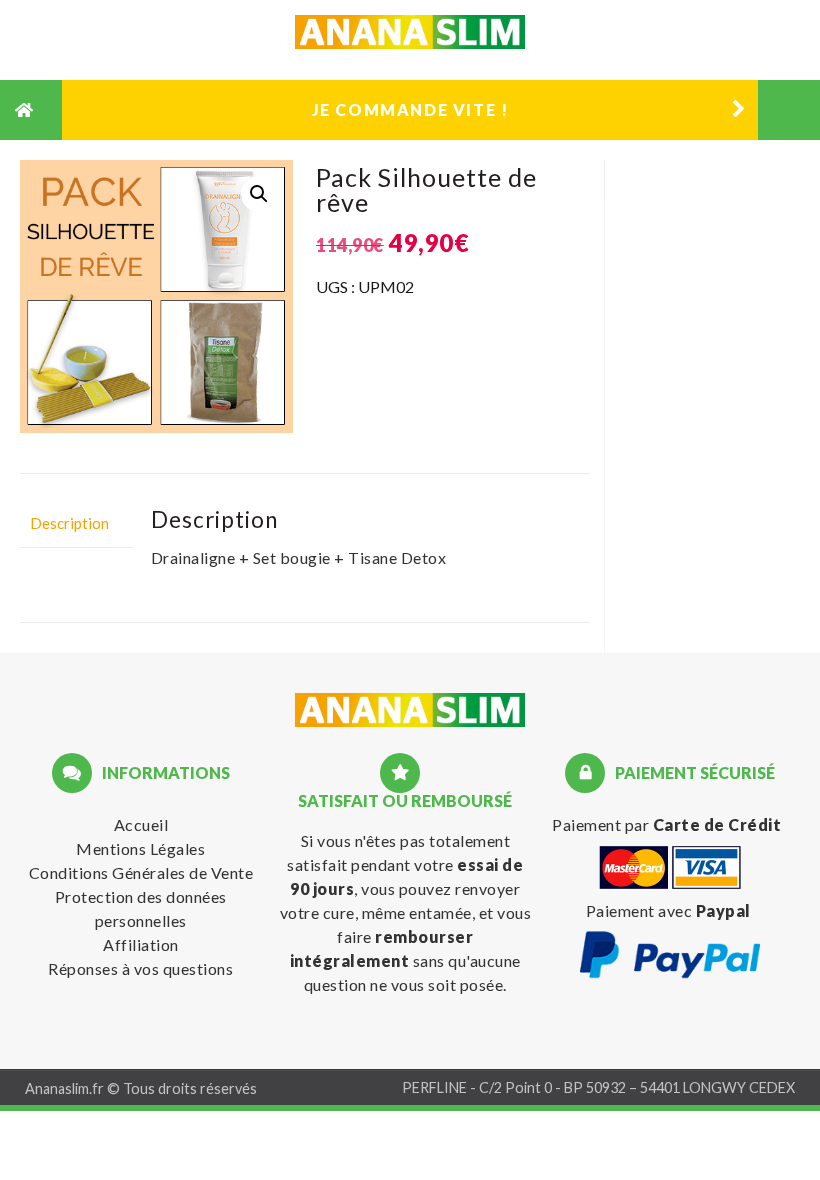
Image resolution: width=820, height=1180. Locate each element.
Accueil (141, 824)
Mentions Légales (140, 848)
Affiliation (141, 944)
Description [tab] (69, 523)
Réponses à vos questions (140, 968)
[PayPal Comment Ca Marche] (670, 974)
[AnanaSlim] (410, 713)
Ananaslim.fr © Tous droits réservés (141, 1088)
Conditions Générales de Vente (141, 872)
